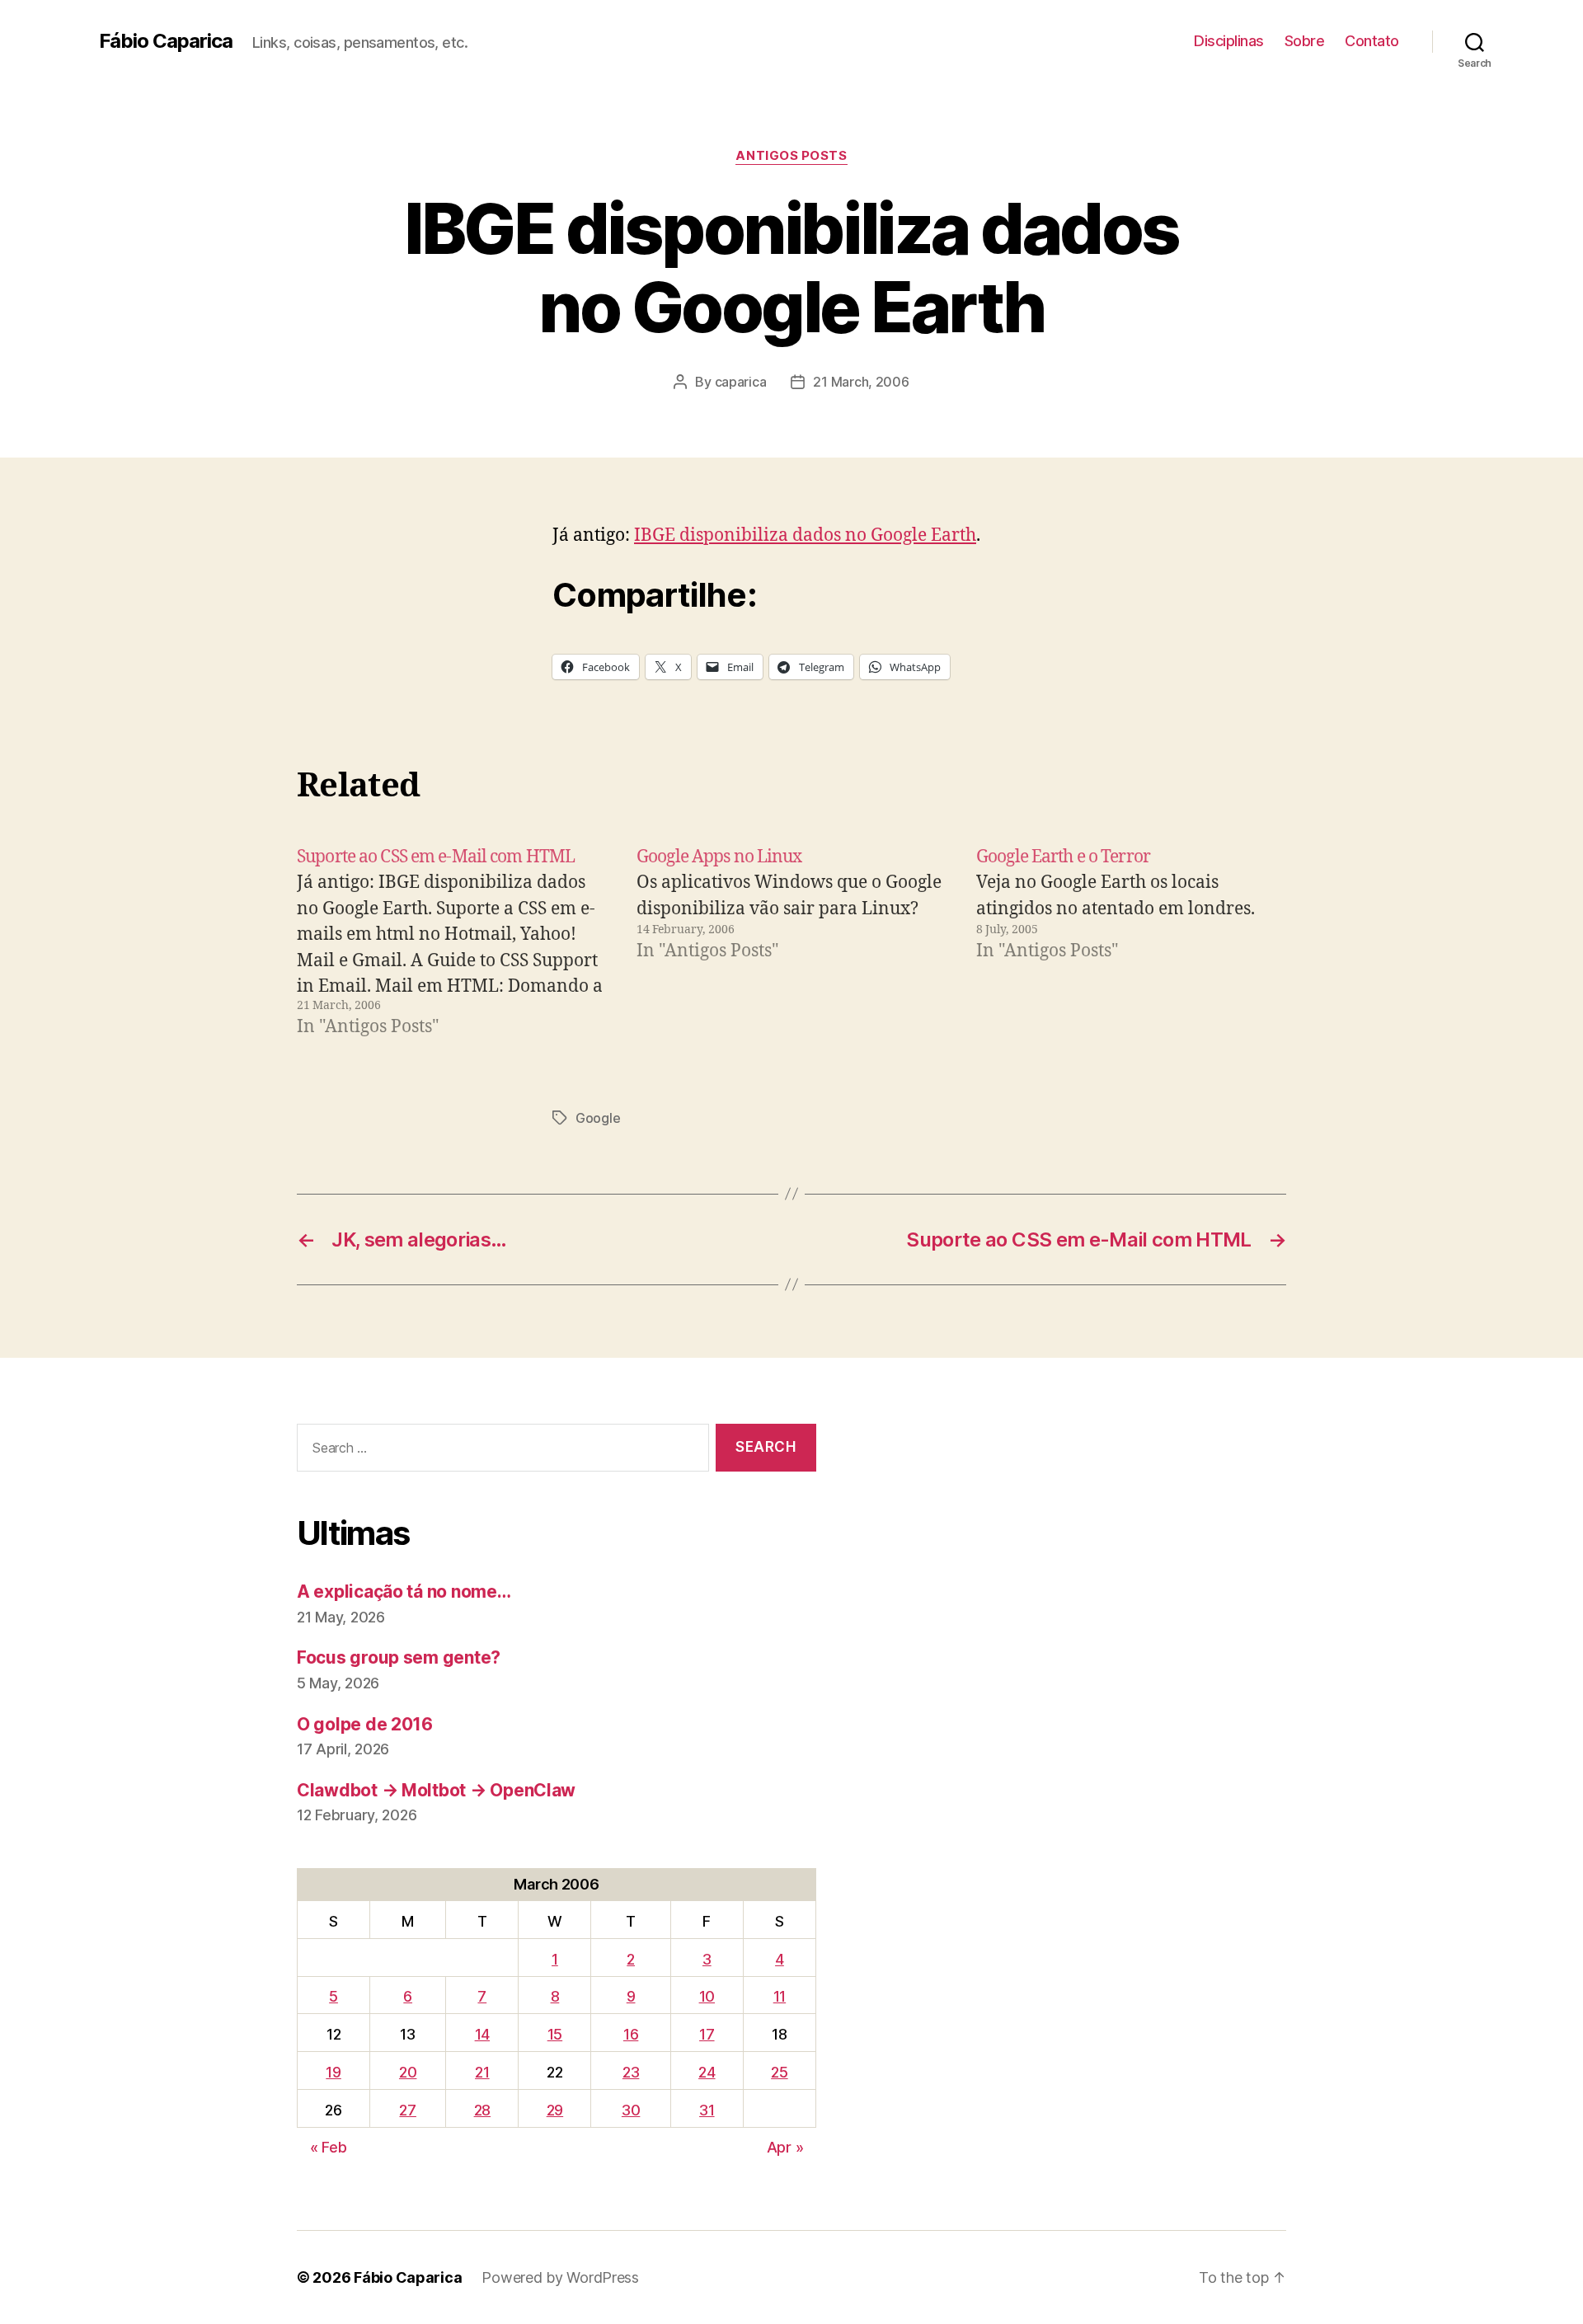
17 (707, 2034)
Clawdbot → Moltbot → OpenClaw (436, 1790)
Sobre (1305, 41)
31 (707, 2110)
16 (631, 2034)
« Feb (329, 2147)
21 (482, 2072)
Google (598, 1118)
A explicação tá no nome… (404, 1592)
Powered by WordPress (560, 2277)
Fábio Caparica (166, 41)
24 (707, 2072)
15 (555, 2034)
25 (779, 2072)
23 (631, 2072)
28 (482, 2110)
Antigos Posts (791, 156)
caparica (741, 382)
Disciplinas (1229, 41)
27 (407, 2110)
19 (333, 2072)
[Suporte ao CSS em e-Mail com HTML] (452, 942)
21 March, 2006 (861, 382)
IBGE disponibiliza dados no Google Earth (805, 535)
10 (707, 1996)
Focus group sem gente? (399, 1657)
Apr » (785, 2147)
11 (780, 1996)
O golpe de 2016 (365, 1724)
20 (408, 2072)
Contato (1372, 41)
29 (555, 2110)
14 (482, 2034)
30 (631, 2110)
